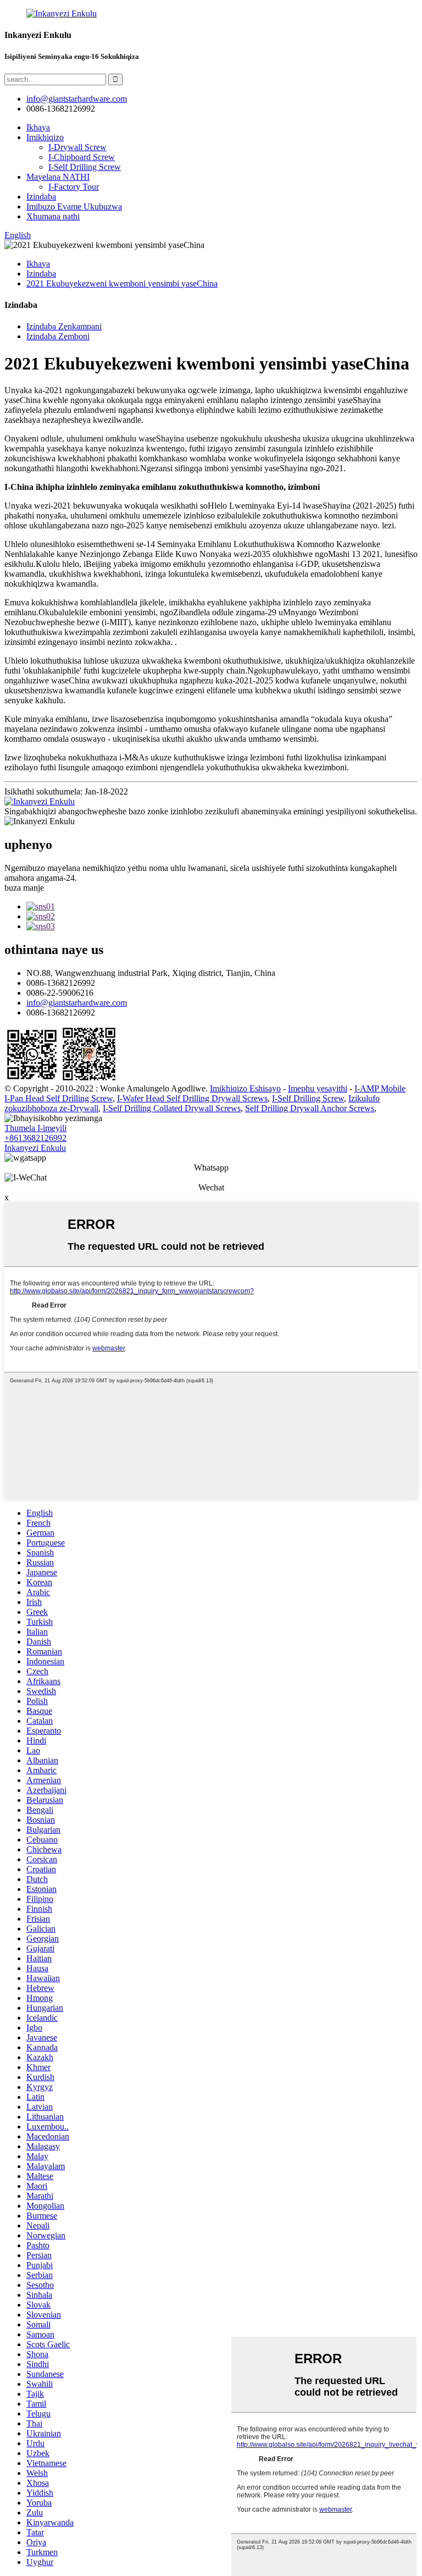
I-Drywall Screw (77, 147)
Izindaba (41, 197)
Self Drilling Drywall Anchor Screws (310, 1108)
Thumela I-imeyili (35, 1128)
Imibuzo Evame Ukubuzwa (74, 206)
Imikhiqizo (45, 137)
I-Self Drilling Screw (85, 167)
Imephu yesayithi (318, 1088)
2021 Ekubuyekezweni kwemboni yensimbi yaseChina (122, 283)
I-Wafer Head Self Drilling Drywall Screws (192, 1098)
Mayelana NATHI (58, 177)
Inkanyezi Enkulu (35, 1148)
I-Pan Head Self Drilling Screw (59, 1098)
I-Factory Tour (74, 187)
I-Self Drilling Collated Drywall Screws (172, 1108)
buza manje (24, 888)
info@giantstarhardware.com (77, 1003)
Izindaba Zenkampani (64, 326)
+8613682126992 (35, 1138)
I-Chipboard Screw (82, 157)
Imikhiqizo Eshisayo (245, 1088)
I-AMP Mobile (380, 1088)
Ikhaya (38, 127)
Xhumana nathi (53, 216)
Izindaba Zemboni (58, 336)
